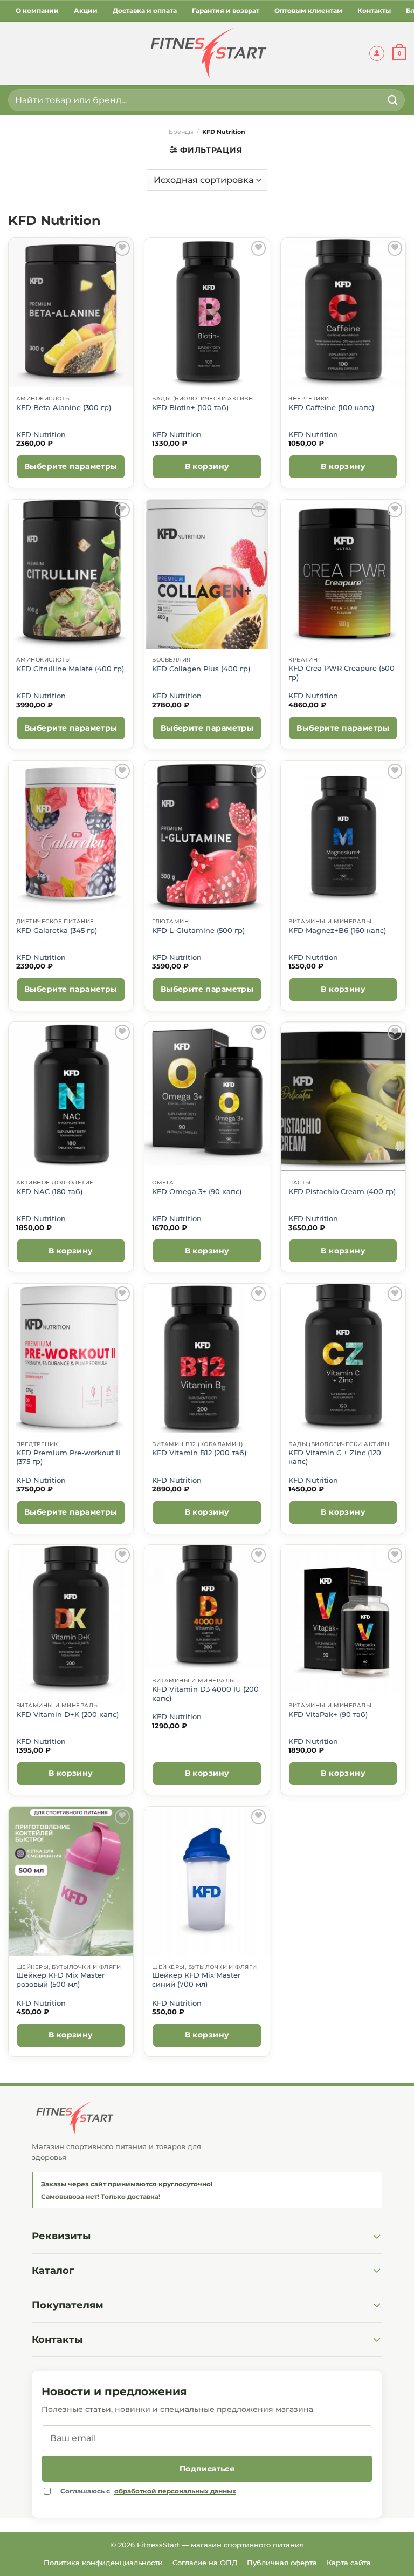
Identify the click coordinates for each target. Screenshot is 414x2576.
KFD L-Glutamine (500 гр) (198, 931)
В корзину (207, 466)
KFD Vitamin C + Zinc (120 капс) (335, 1457)
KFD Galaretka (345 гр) (57, 931)
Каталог (53, 2271)
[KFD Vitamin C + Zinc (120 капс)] (343, 1358)
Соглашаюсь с (148, 2491)
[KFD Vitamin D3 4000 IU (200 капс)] (207, 1607)
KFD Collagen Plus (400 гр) (201, 669)
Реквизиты (61, 2236)
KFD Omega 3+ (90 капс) (197, 1192)
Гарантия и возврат (226, 11)
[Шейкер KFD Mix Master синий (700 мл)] (207, 1881)
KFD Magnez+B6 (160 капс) (337, 931)
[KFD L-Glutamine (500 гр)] (207, 836)
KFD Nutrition (41, 435)
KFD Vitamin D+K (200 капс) (67, 1715)
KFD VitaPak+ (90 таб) (328, 1715)
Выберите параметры (71, 466)
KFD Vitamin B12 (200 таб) (199, 1453)
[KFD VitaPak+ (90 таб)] (343, 1620)
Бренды (181, 132)
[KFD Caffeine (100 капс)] (343, 313)
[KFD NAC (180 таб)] (71, 1097)
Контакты (374, 11)
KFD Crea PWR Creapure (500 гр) (341, 673)
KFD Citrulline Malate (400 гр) (70, 669)
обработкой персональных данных (175, 2491)
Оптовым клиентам (308, 11)
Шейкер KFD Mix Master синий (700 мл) (196, 1979)
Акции (86, 11)
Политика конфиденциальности (103, 2563)
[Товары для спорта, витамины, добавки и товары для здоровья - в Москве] (207, 53)
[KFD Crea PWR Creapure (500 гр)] (343, 574)
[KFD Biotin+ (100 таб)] (207, 313)
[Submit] (393, 100)
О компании (37, 11)
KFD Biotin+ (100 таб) (190, 408)
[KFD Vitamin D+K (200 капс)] (71, 1620)
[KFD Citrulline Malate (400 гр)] (71, 574)
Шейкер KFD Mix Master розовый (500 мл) (60, 1979)
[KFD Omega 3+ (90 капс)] (207, 1097)
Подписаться (207, 2469)
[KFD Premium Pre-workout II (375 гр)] (71, 1358)
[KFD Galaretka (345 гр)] (71, 836)
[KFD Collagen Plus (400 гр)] (207, 574)
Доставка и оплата (145, 11)
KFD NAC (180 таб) (49, 1192)
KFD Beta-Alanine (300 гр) (64, 408)
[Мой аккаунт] (377, 53)
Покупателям (68, 2305)
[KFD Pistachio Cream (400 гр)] (343, 1097)
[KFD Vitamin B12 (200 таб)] (207, 1358)
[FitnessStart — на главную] (207, 2118)
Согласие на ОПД (205, 2563)
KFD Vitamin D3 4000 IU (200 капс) (205, 1694)
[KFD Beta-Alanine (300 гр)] (71, 313)
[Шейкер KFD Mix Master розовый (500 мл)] (71, 1881)
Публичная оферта (282, 2563)
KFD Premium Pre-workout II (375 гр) (68, 1457)
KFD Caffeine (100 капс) (331, 408)
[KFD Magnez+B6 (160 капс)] (343, 836)
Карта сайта (349, 2563)
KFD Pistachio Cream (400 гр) (342, 1192)
